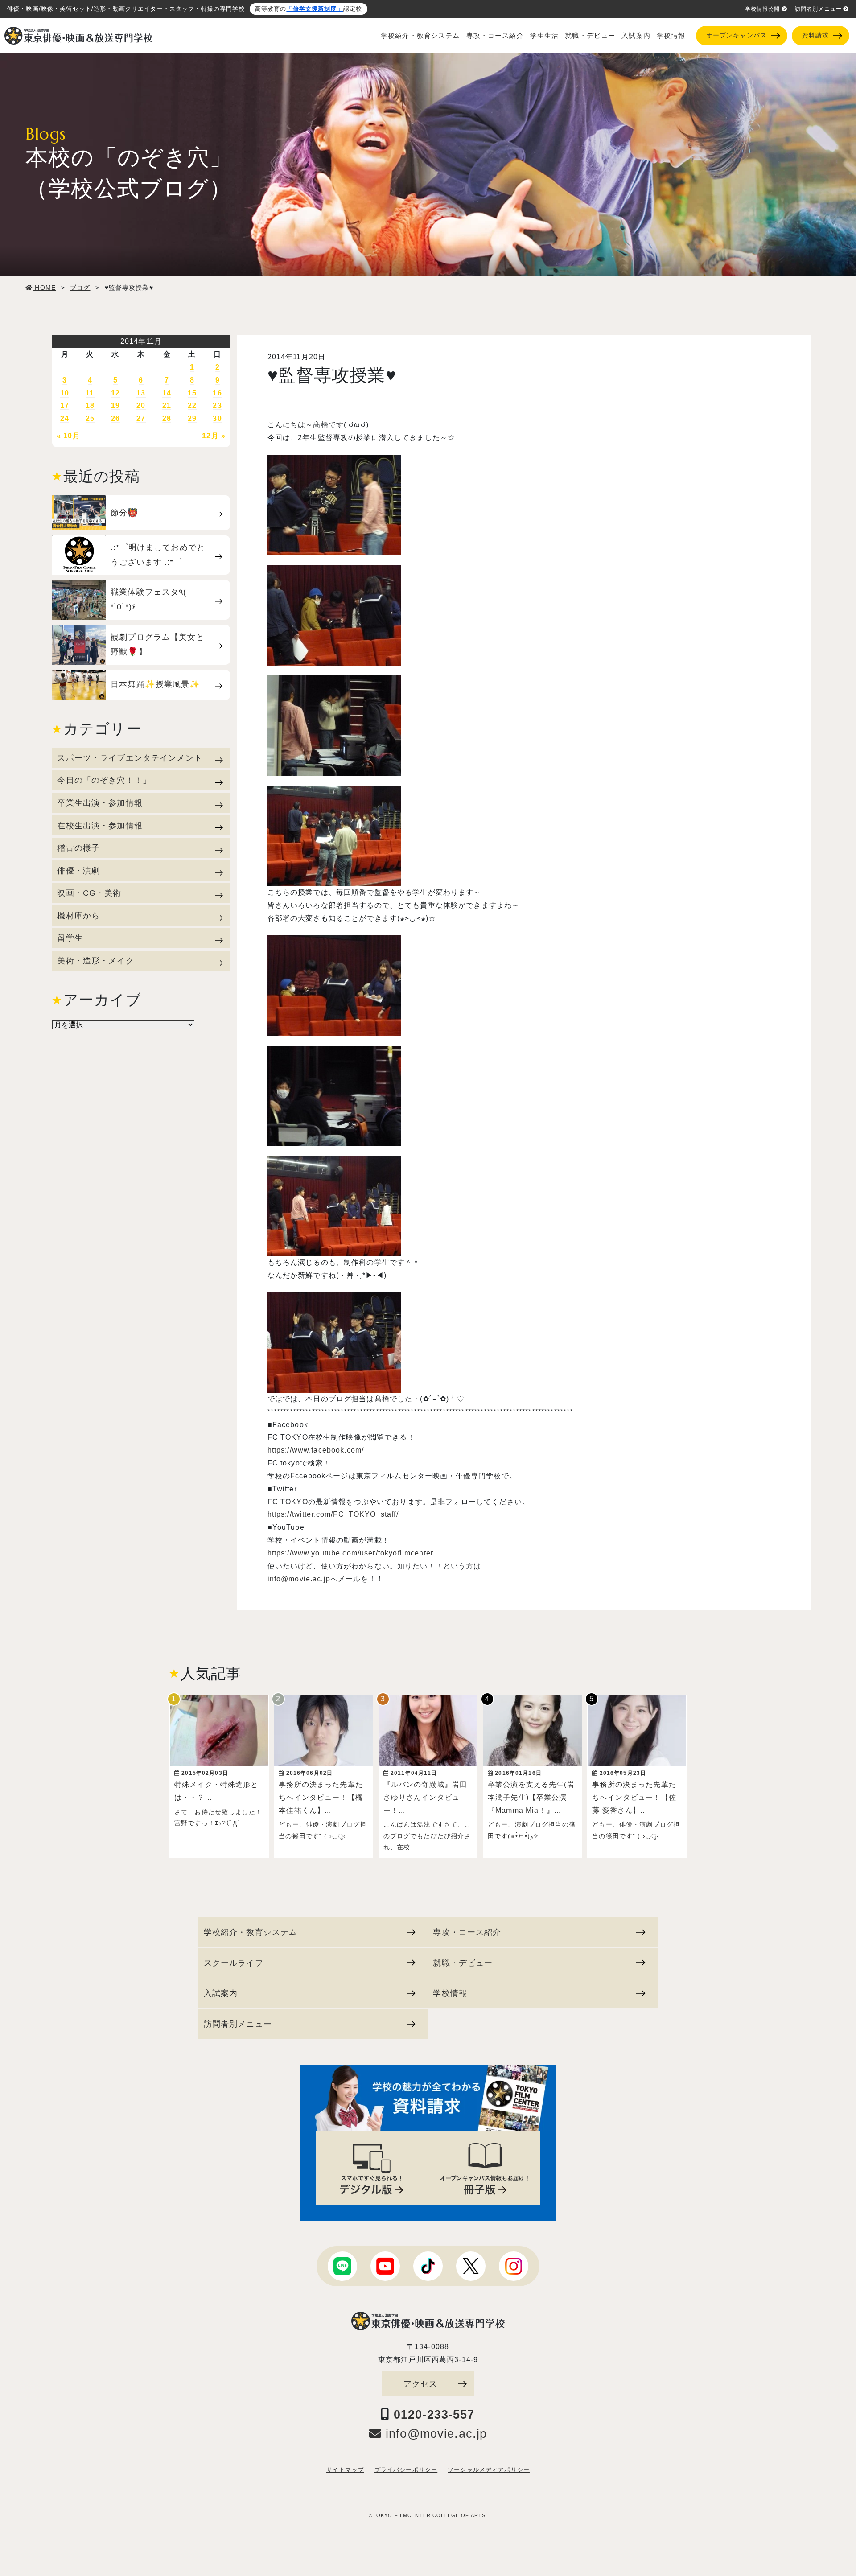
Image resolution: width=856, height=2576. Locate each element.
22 (192, 405)
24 (65, 418)
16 (217, 393)
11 (90, 393)
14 (167, 393)
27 (141, 418)
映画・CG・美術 (89, 893)
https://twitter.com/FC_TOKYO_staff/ (333, 1514)
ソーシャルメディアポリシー (489, 2470)
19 (115, 405)
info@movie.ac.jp (299, 1579)
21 (167, 405)
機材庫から (78, 916)
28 (167, 418)
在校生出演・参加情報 (100, 825)
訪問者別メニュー (818, 9)
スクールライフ (234, 1963)
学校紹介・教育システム (420, 36)
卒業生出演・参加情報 (100, 803)
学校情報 (671, 36)
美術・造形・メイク (95, 961)
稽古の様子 (78, 848)
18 (90, 405)
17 (65, 405)
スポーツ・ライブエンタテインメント (130, 758)
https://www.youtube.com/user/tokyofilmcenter (350, 1553)
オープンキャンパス (737, 35)
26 (115, 418)
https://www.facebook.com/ (316, 1450)
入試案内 (636, 36)
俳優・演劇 (78, 870)
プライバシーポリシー (406, 2470)
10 (65, 393)
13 (141, 393)
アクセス (421, 2384)
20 (141, 405)
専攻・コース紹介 (495, 36)
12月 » (214, 436)
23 (217, 405)
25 (90, 418)
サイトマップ (345, 2470)
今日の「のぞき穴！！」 (104, 780)
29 (192, 418)
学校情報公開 (763, 9)
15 (192, 393)
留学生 (70, 938)
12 (115, 393)
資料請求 (816, 35)
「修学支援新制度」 (315, 9)
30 (217, 418)
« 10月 (68, 436)
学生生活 (545, 36)
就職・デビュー (590, 36)
